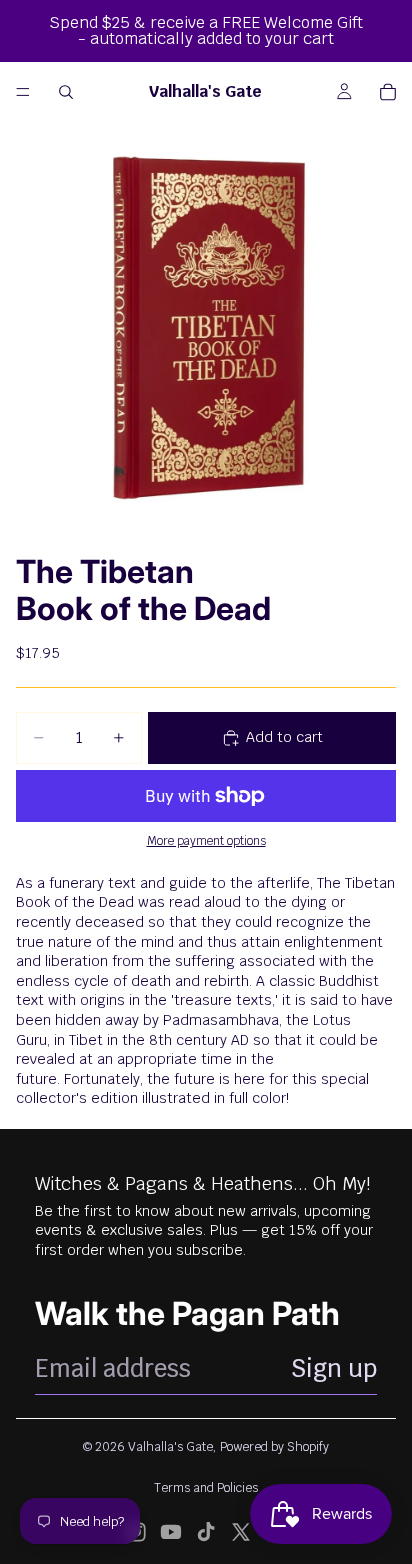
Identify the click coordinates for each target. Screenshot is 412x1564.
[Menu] (23, 92)
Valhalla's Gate (170, 1447)
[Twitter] (241, 1532)
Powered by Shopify (274, 1447)
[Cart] (388, 92)
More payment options (206, 840)
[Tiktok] (206, 1532)
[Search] (66, 92)
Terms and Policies (206, 1488)
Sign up (334, 1368)
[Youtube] (171, 1532)
